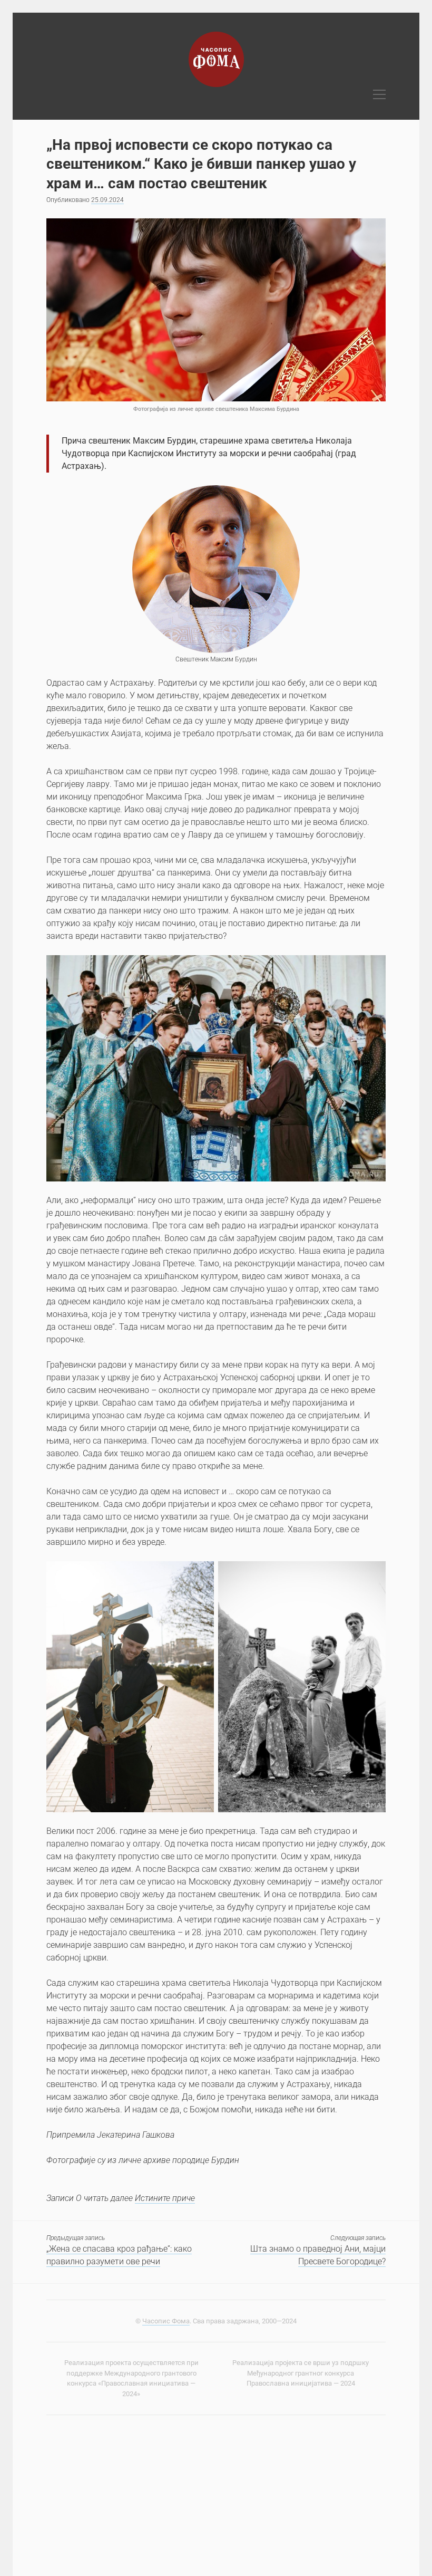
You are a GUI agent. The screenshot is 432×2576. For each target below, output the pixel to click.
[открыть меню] (379, 95)
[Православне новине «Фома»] (216, 83)
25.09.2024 (107, 200)
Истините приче (165, 2198)
